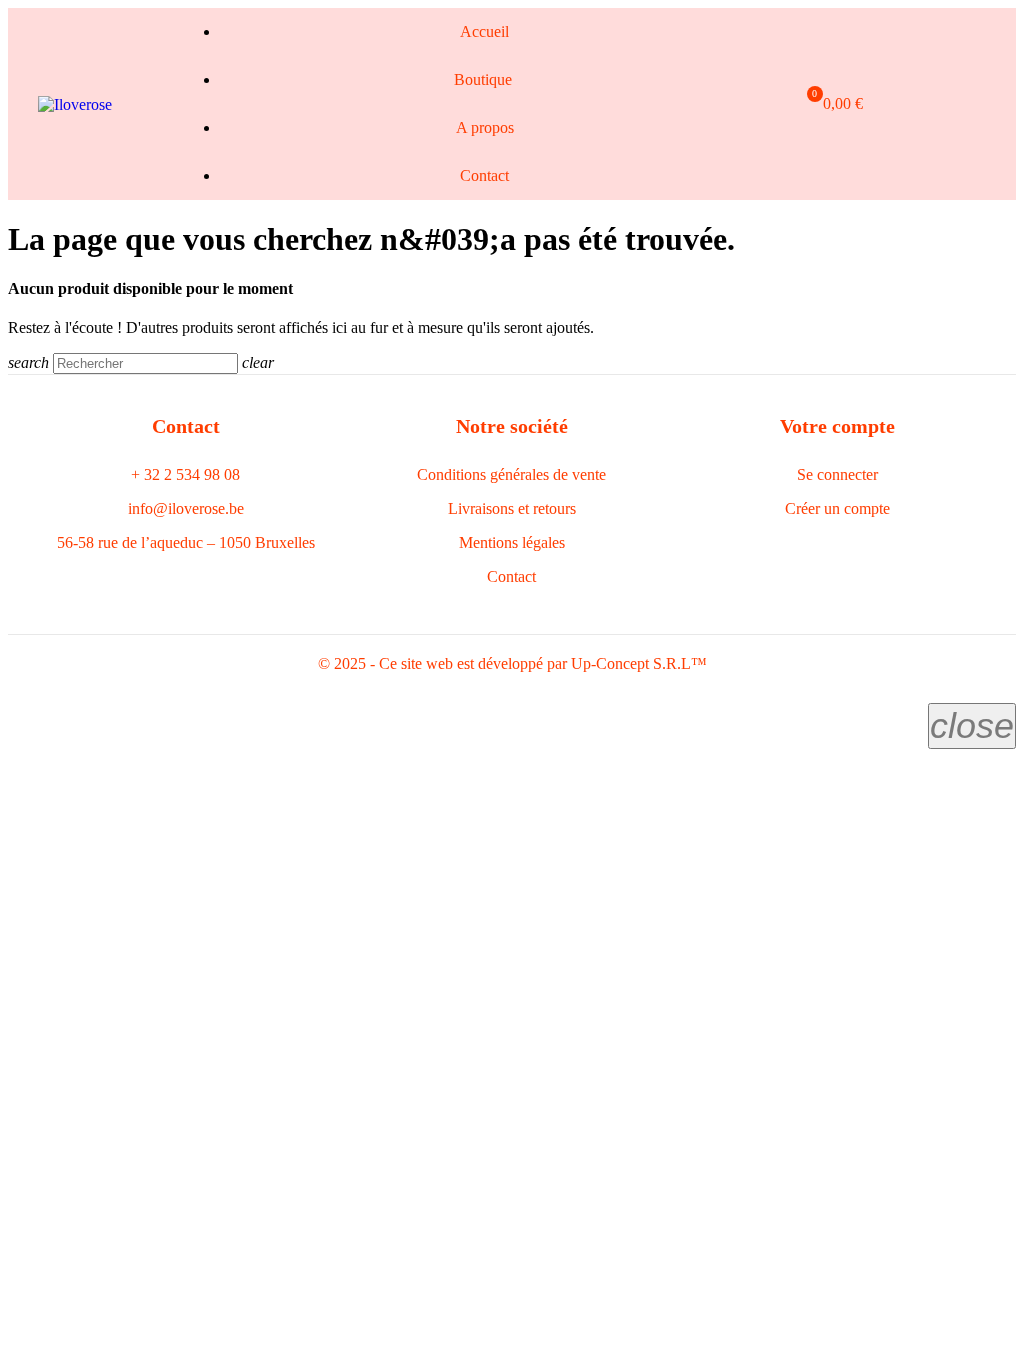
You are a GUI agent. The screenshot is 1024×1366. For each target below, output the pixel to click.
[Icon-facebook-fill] (873, 104)
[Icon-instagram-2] (906, 104)
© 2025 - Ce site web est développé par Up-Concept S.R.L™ (512, 663)
